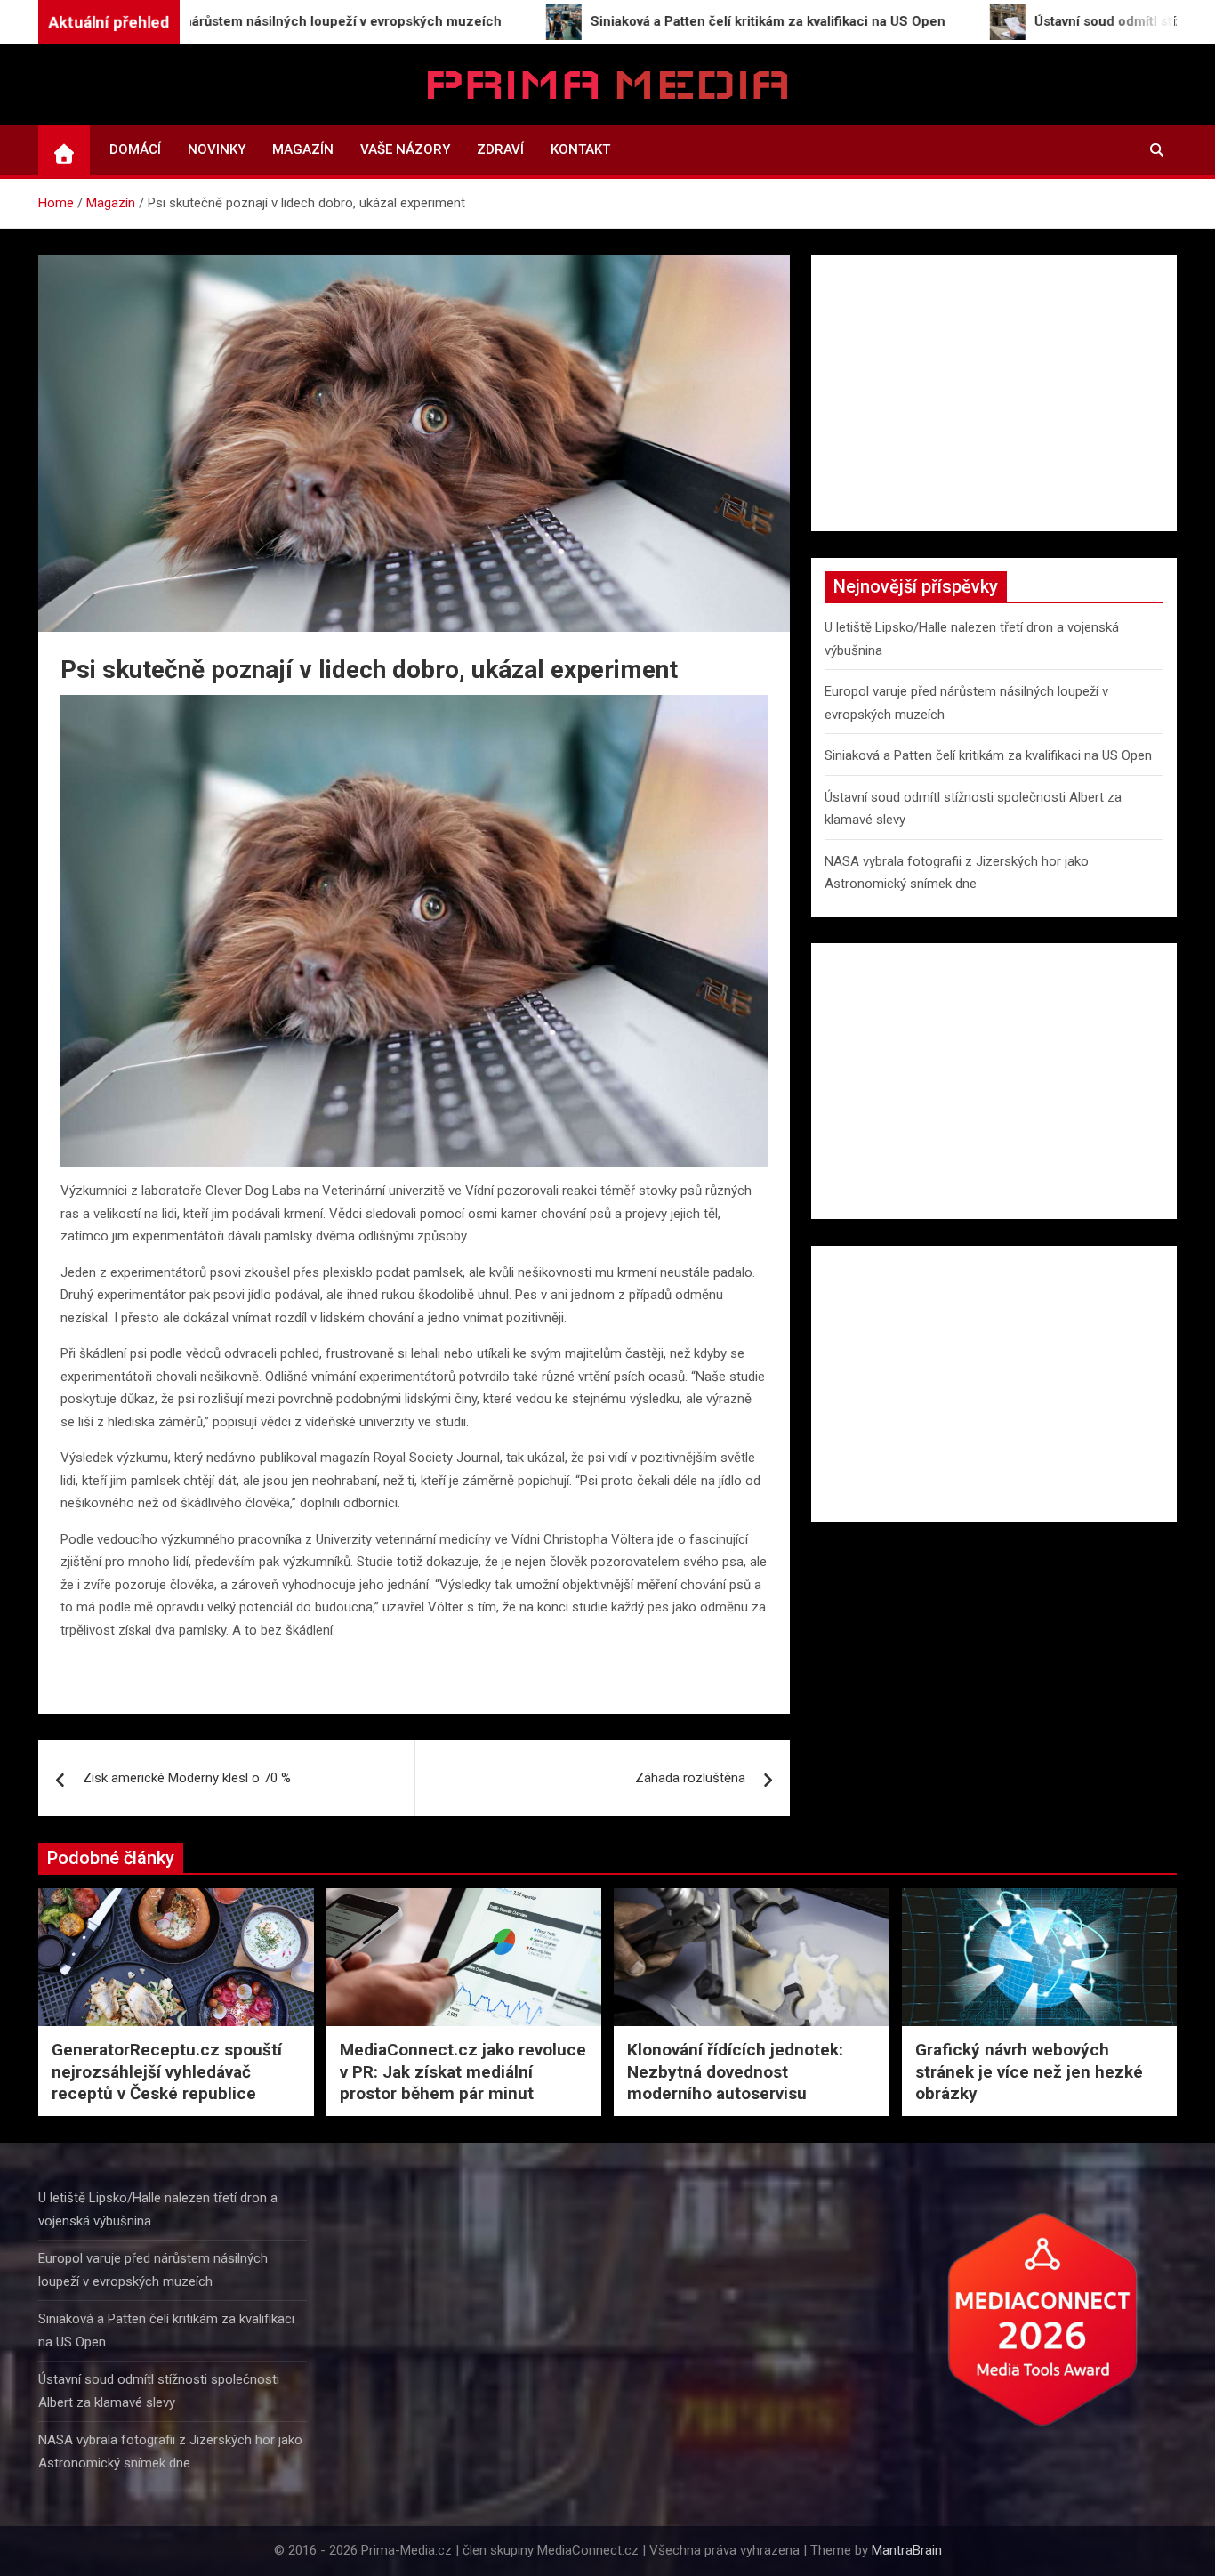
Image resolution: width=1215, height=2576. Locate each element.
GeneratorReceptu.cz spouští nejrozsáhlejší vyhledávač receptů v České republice (167, 2071)
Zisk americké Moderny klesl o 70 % (187, 1778)
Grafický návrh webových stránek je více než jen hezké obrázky (1029, 2071)
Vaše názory (405, 149)
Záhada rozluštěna (690, 1778)
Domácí (135, 149)
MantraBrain (907, 2550)
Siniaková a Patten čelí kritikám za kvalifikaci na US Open (988, 755)
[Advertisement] (994, 393)
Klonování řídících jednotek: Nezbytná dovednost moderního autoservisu (735, 2071)
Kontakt (580, 149)
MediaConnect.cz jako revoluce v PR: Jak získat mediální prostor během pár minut (463, 2071)
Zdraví (500, 149)
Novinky (217, 149)
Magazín (303, 149)
